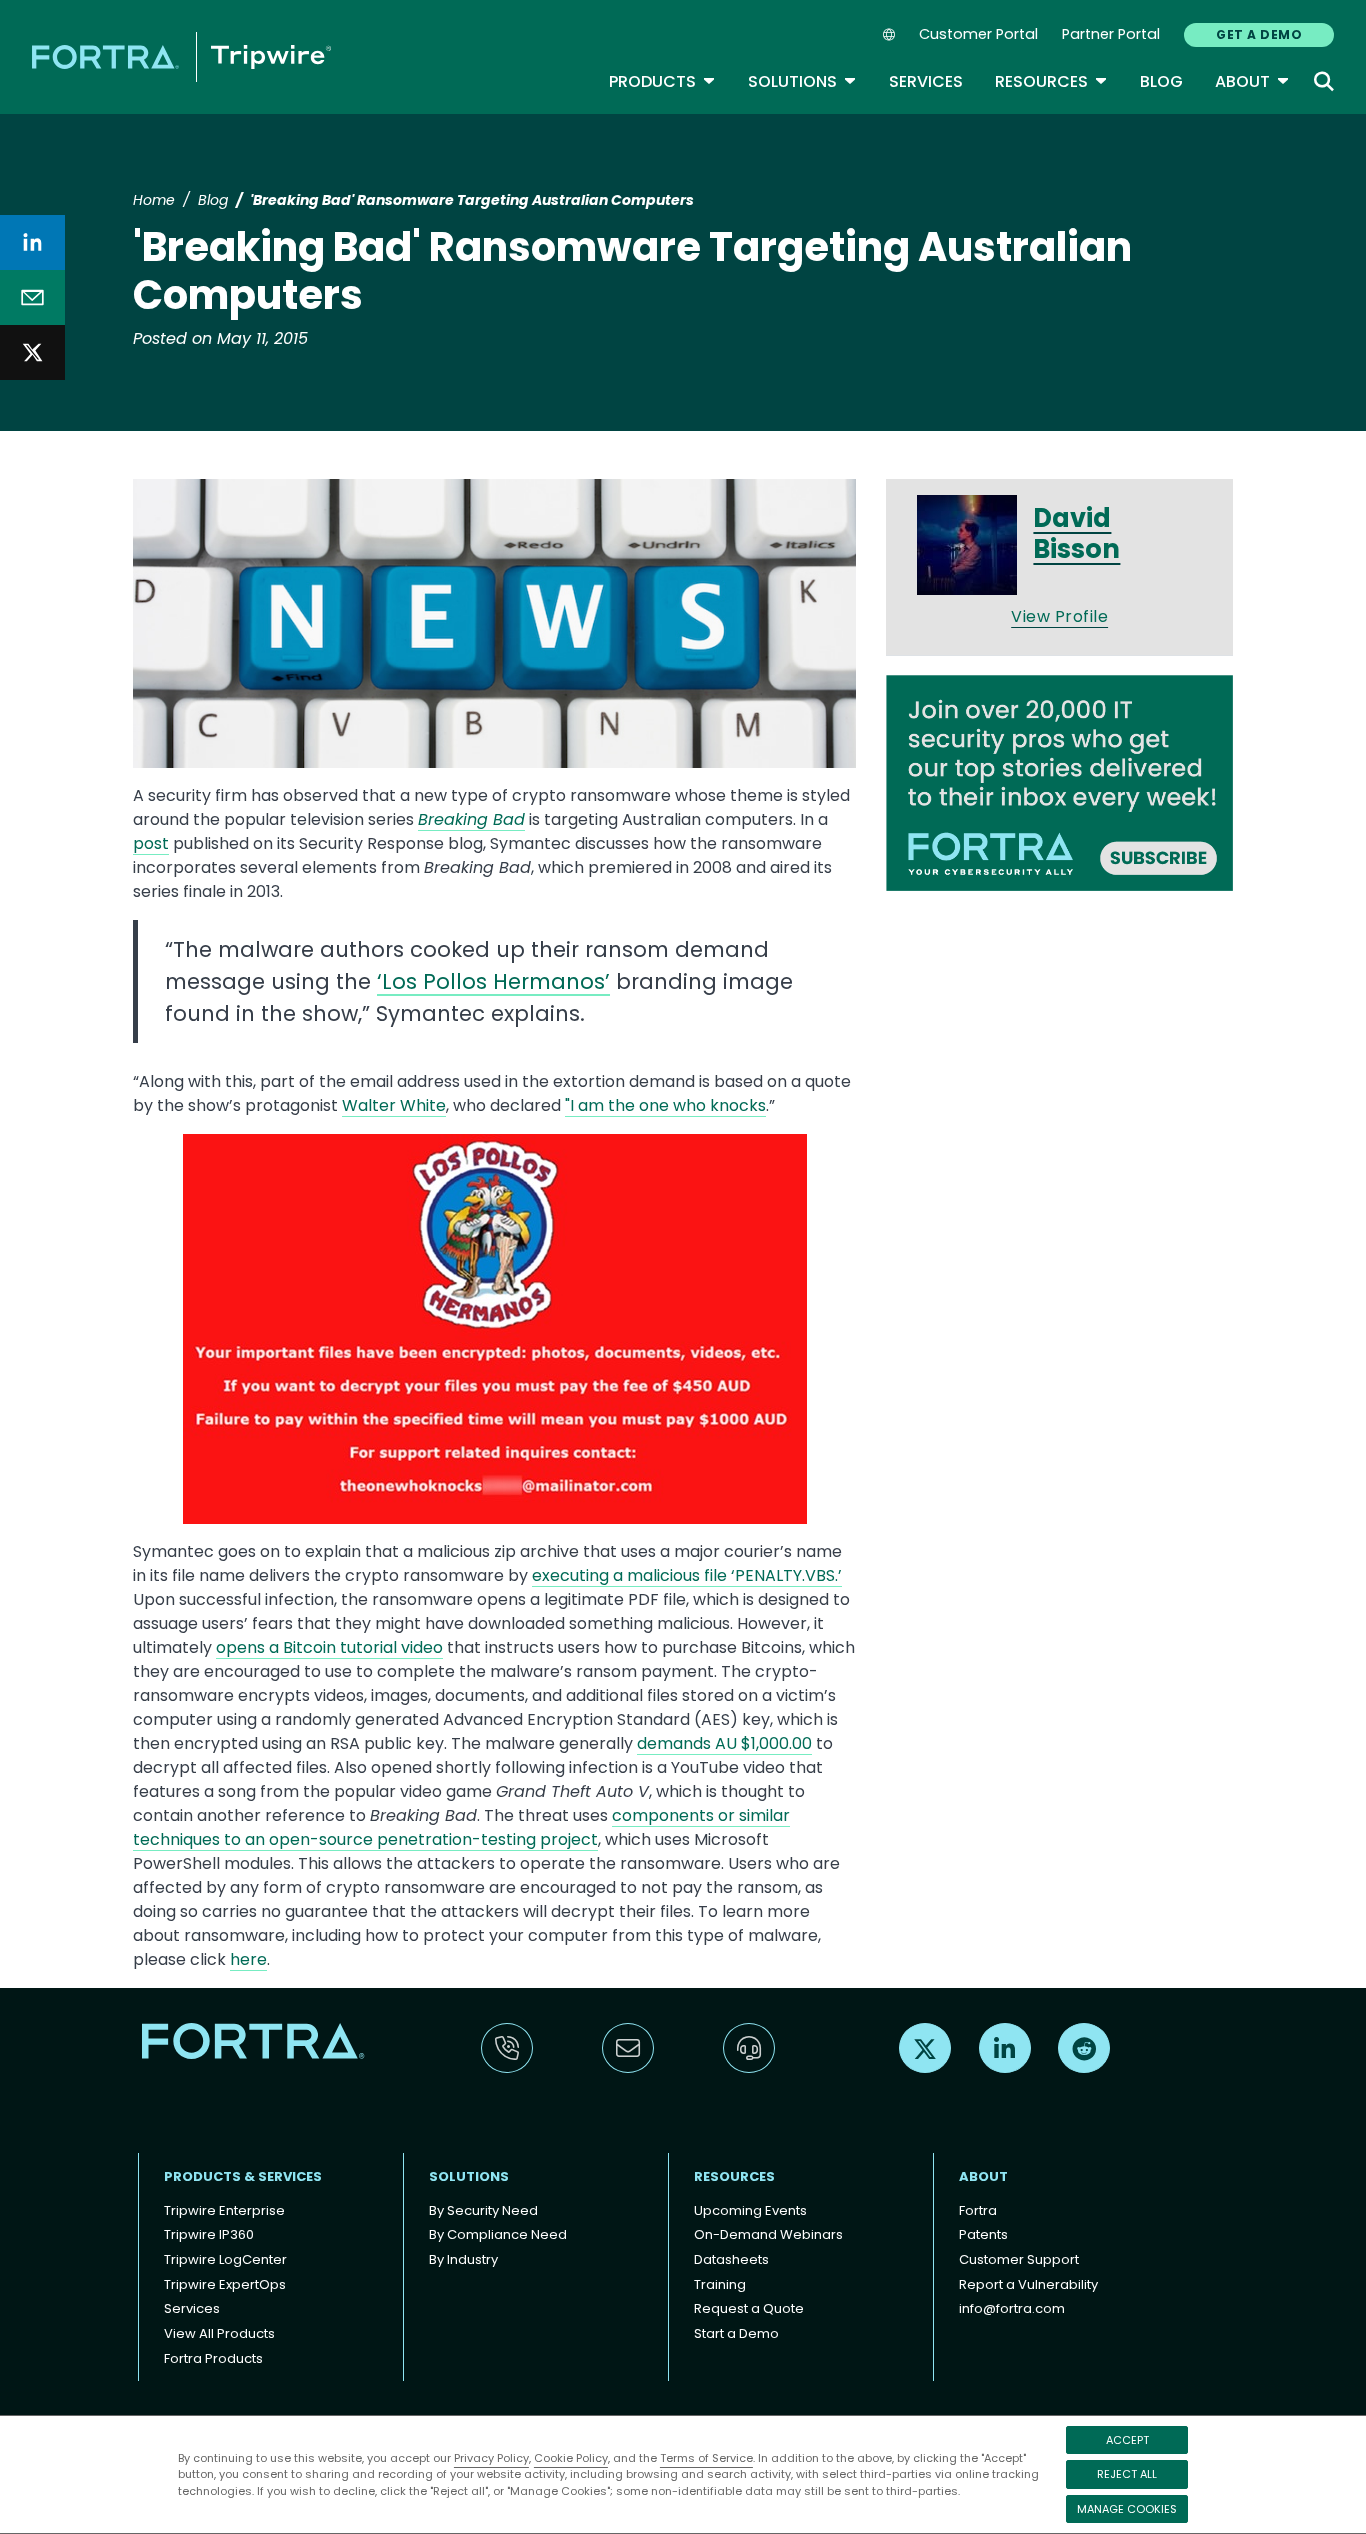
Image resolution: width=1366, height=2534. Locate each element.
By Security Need (483, 2210)
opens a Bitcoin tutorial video (329, 1647)
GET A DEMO (1259, 34)
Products (662, 81)
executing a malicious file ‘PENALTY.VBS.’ (687, 1575)
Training (720, 2284)
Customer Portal (978, 34)
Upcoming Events (750, 2210)
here (248, 1959)
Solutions (802, 81)
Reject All (1127, 2474)
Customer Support (1019, 2259)
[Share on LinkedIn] (32, 242)
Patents (983, 2234)
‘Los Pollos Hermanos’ (493, 981)
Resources (1051, 81)
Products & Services (243, 2176)
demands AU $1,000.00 (724, 1743)
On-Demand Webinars (768, 2234)
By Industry (463, 2259)
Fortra (978, 2210)
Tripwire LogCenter (225, 2259)
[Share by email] (32, 297)
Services (926, 81)
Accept (1127, 2440)
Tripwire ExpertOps (225, 2284)
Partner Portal (1111, 34)
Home (154, 200)
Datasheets (731, 2259)
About (1252, 81)
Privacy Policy (491, 2458)
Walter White (394, 1105)
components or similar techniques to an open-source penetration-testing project (461, 1827)
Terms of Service (706, 2458)
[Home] (181, 56)
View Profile (1059, 616)
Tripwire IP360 (209, 2234)
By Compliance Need (498, 2234)
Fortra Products (213, 2358)
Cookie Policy (571, 2458)
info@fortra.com (1012, 2308)
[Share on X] (32, 352)
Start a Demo (736, 2333)
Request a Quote (749, 2308)
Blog (1161, 81)
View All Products (219, 2333)
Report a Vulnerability (1028, 2284)
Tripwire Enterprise (224, 2210)
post (151, 843)
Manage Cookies (1127, 2509)
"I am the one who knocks (665, 1105)
